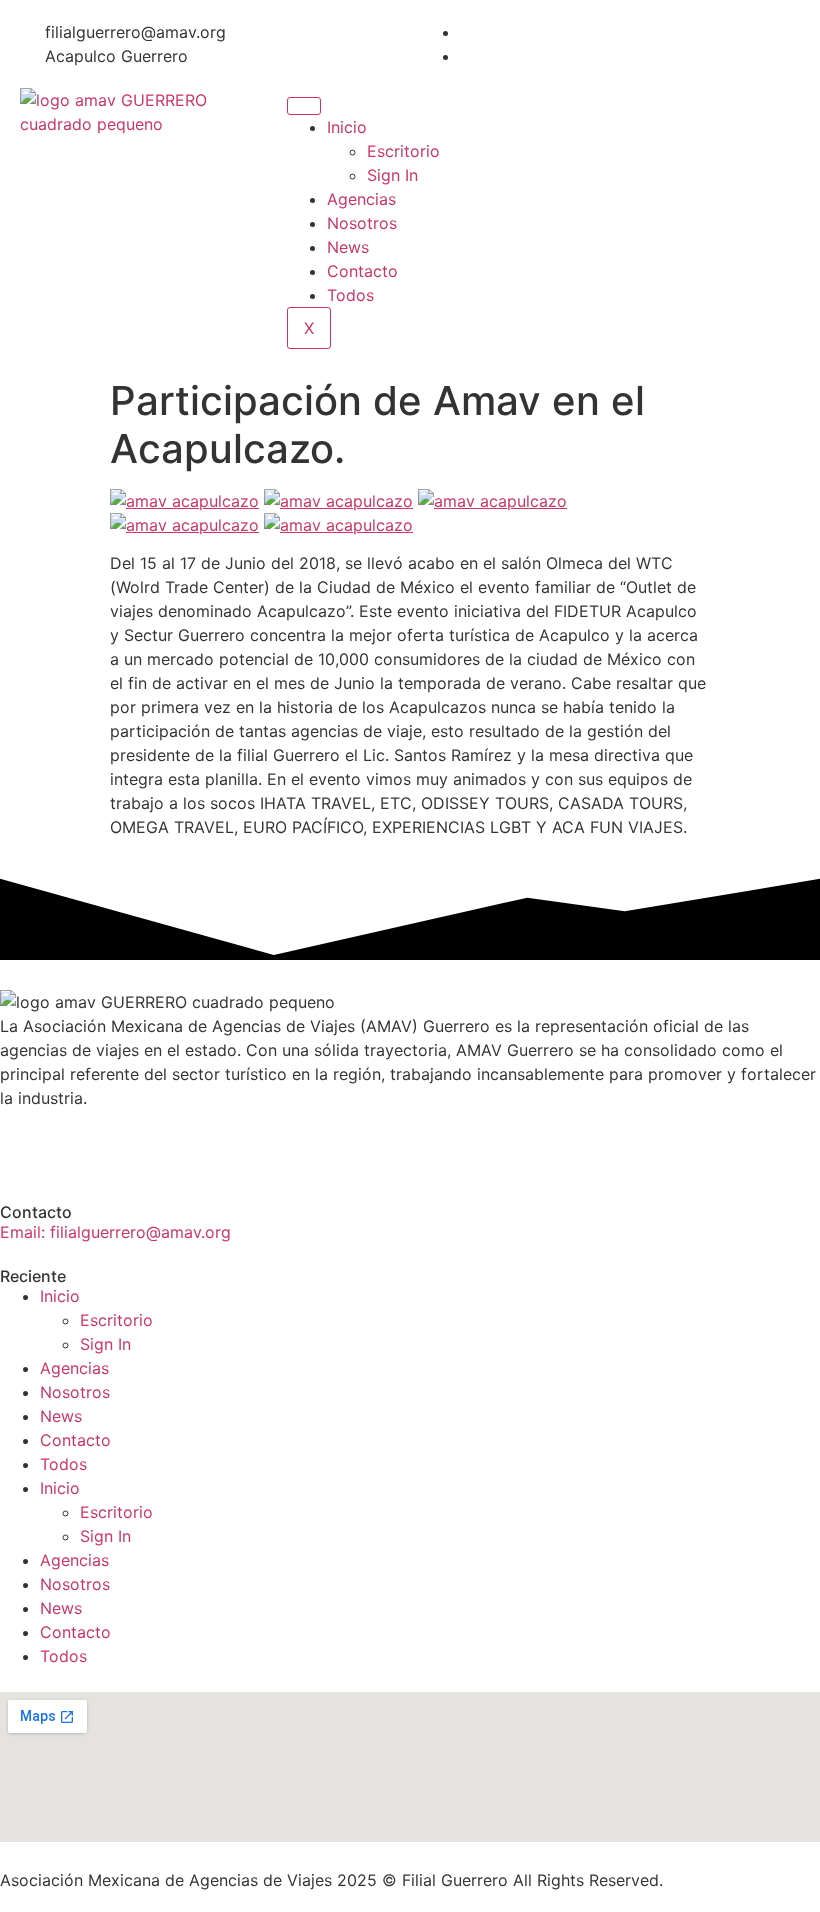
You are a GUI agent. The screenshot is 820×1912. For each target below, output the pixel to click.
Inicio (347, 127)
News (348, 247)
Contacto (362, 271)
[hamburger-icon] (304, 106)
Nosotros (362, 223)
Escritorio (403, 151)
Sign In (392, 175)
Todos (350, 295)
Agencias (361, 199)
